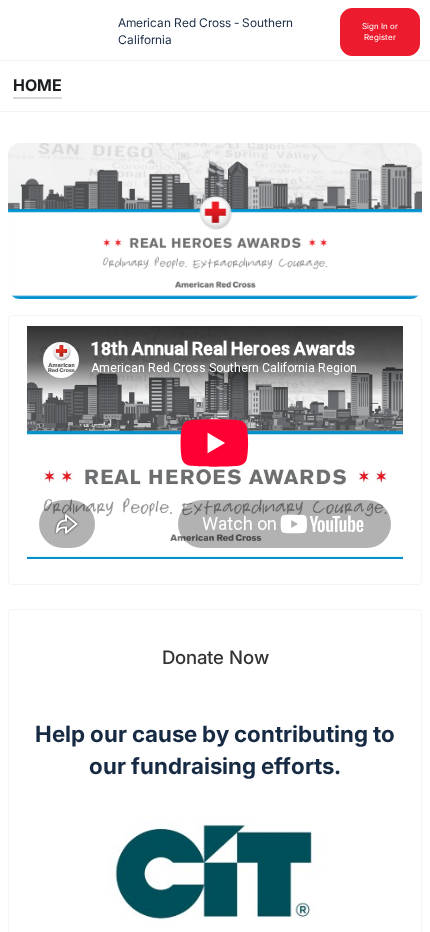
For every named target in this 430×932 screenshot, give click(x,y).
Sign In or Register (380, 31)
